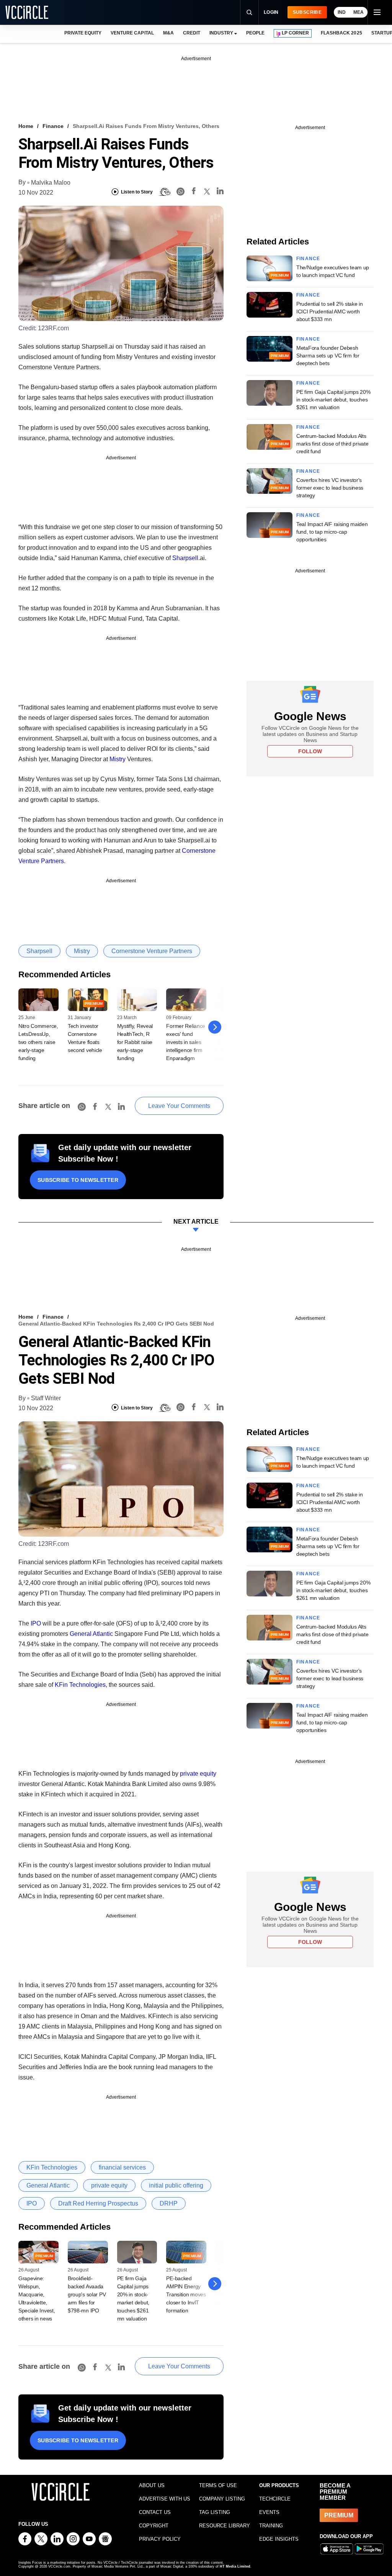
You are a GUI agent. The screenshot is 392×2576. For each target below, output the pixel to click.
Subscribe (307, 12)
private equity (198, 1774)
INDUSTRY (221, 33)
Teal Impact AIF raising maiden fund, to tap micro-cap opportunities (332, 532)
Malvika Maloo (51, 183)
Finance (53, 126)
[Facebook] (194, 192)
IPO (36, 1623)
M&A (168, 33)
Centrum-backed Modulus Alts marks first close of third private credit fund (332, 444)
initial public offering (176, 2185)
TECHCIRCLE (275, 2499)
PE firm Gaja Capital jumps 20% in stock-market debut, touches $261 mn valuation (333, 400)
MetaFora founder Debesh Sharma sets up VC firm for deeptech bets (328, 356)
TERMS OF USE (218, 2485)
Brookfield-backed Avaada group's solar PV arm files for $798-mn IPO (87, 2294)
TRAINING (271, 2526)
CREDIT (192, 33)
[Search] (249, 12)
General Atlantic (91, 1634)
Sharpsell (185, 558)
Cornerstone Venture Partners (152, 951)
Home (26, 126)
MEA (359, 12)
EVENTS (269, 2512)
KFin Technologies (80, 1685)
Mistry (118, 759)
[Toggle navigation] (377, 12)
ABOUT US (152, 2485)
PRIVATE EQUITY (83, 33)
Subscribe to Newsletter (78, 1180)
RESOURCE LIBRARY (225, 2526)
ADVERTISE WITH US (165, 2499)
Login (271, 12)
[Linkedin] (220, 192)
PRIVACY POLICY (160, 2539)
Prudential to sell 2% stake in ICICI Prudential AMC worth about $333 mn (330, 311)
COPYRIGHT (154, 2526)
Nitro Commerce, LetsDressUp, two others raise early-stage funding (38, 1042)
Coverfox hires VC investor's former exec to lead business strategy (330, 488)
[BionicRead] (165, 192)
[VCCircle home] (27, 12)
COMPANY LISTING (222, 2499)
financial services (122, 2167)
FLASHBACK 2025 (341, 33)
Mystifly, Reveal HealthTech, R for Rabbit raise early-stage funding (135, 1042)
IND (342, 12)
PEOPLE (255, 33)
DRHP (169, 2203)
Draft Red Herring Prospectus (98, 2203)
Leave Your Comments (179, 1106)
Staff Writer (46, 1398)
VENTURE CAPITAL (132, 33)
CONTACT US (155, 2512)
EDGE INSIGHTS (279, 2539)
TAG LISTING (215, 2512)
